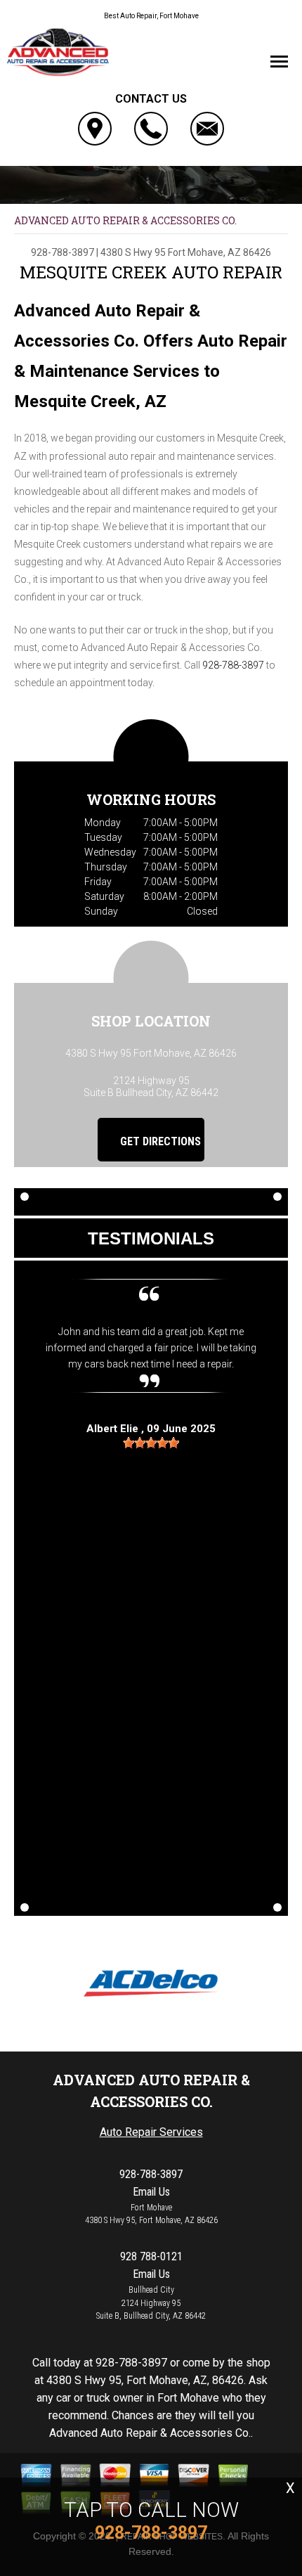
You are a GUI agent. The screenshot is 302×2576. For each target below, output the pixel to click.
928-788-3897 (63, 252)
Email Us (151, 2192)
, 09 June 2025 (151, 1429)
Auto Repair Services (151, 2132)
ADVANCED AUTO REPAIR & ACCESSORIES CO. (125, 220)
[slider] (151, 1443)
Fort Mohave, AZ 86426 (219, 252)
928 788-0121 (151, 2256)
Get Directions (159, 1141)
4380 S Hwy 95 (133, 252)
